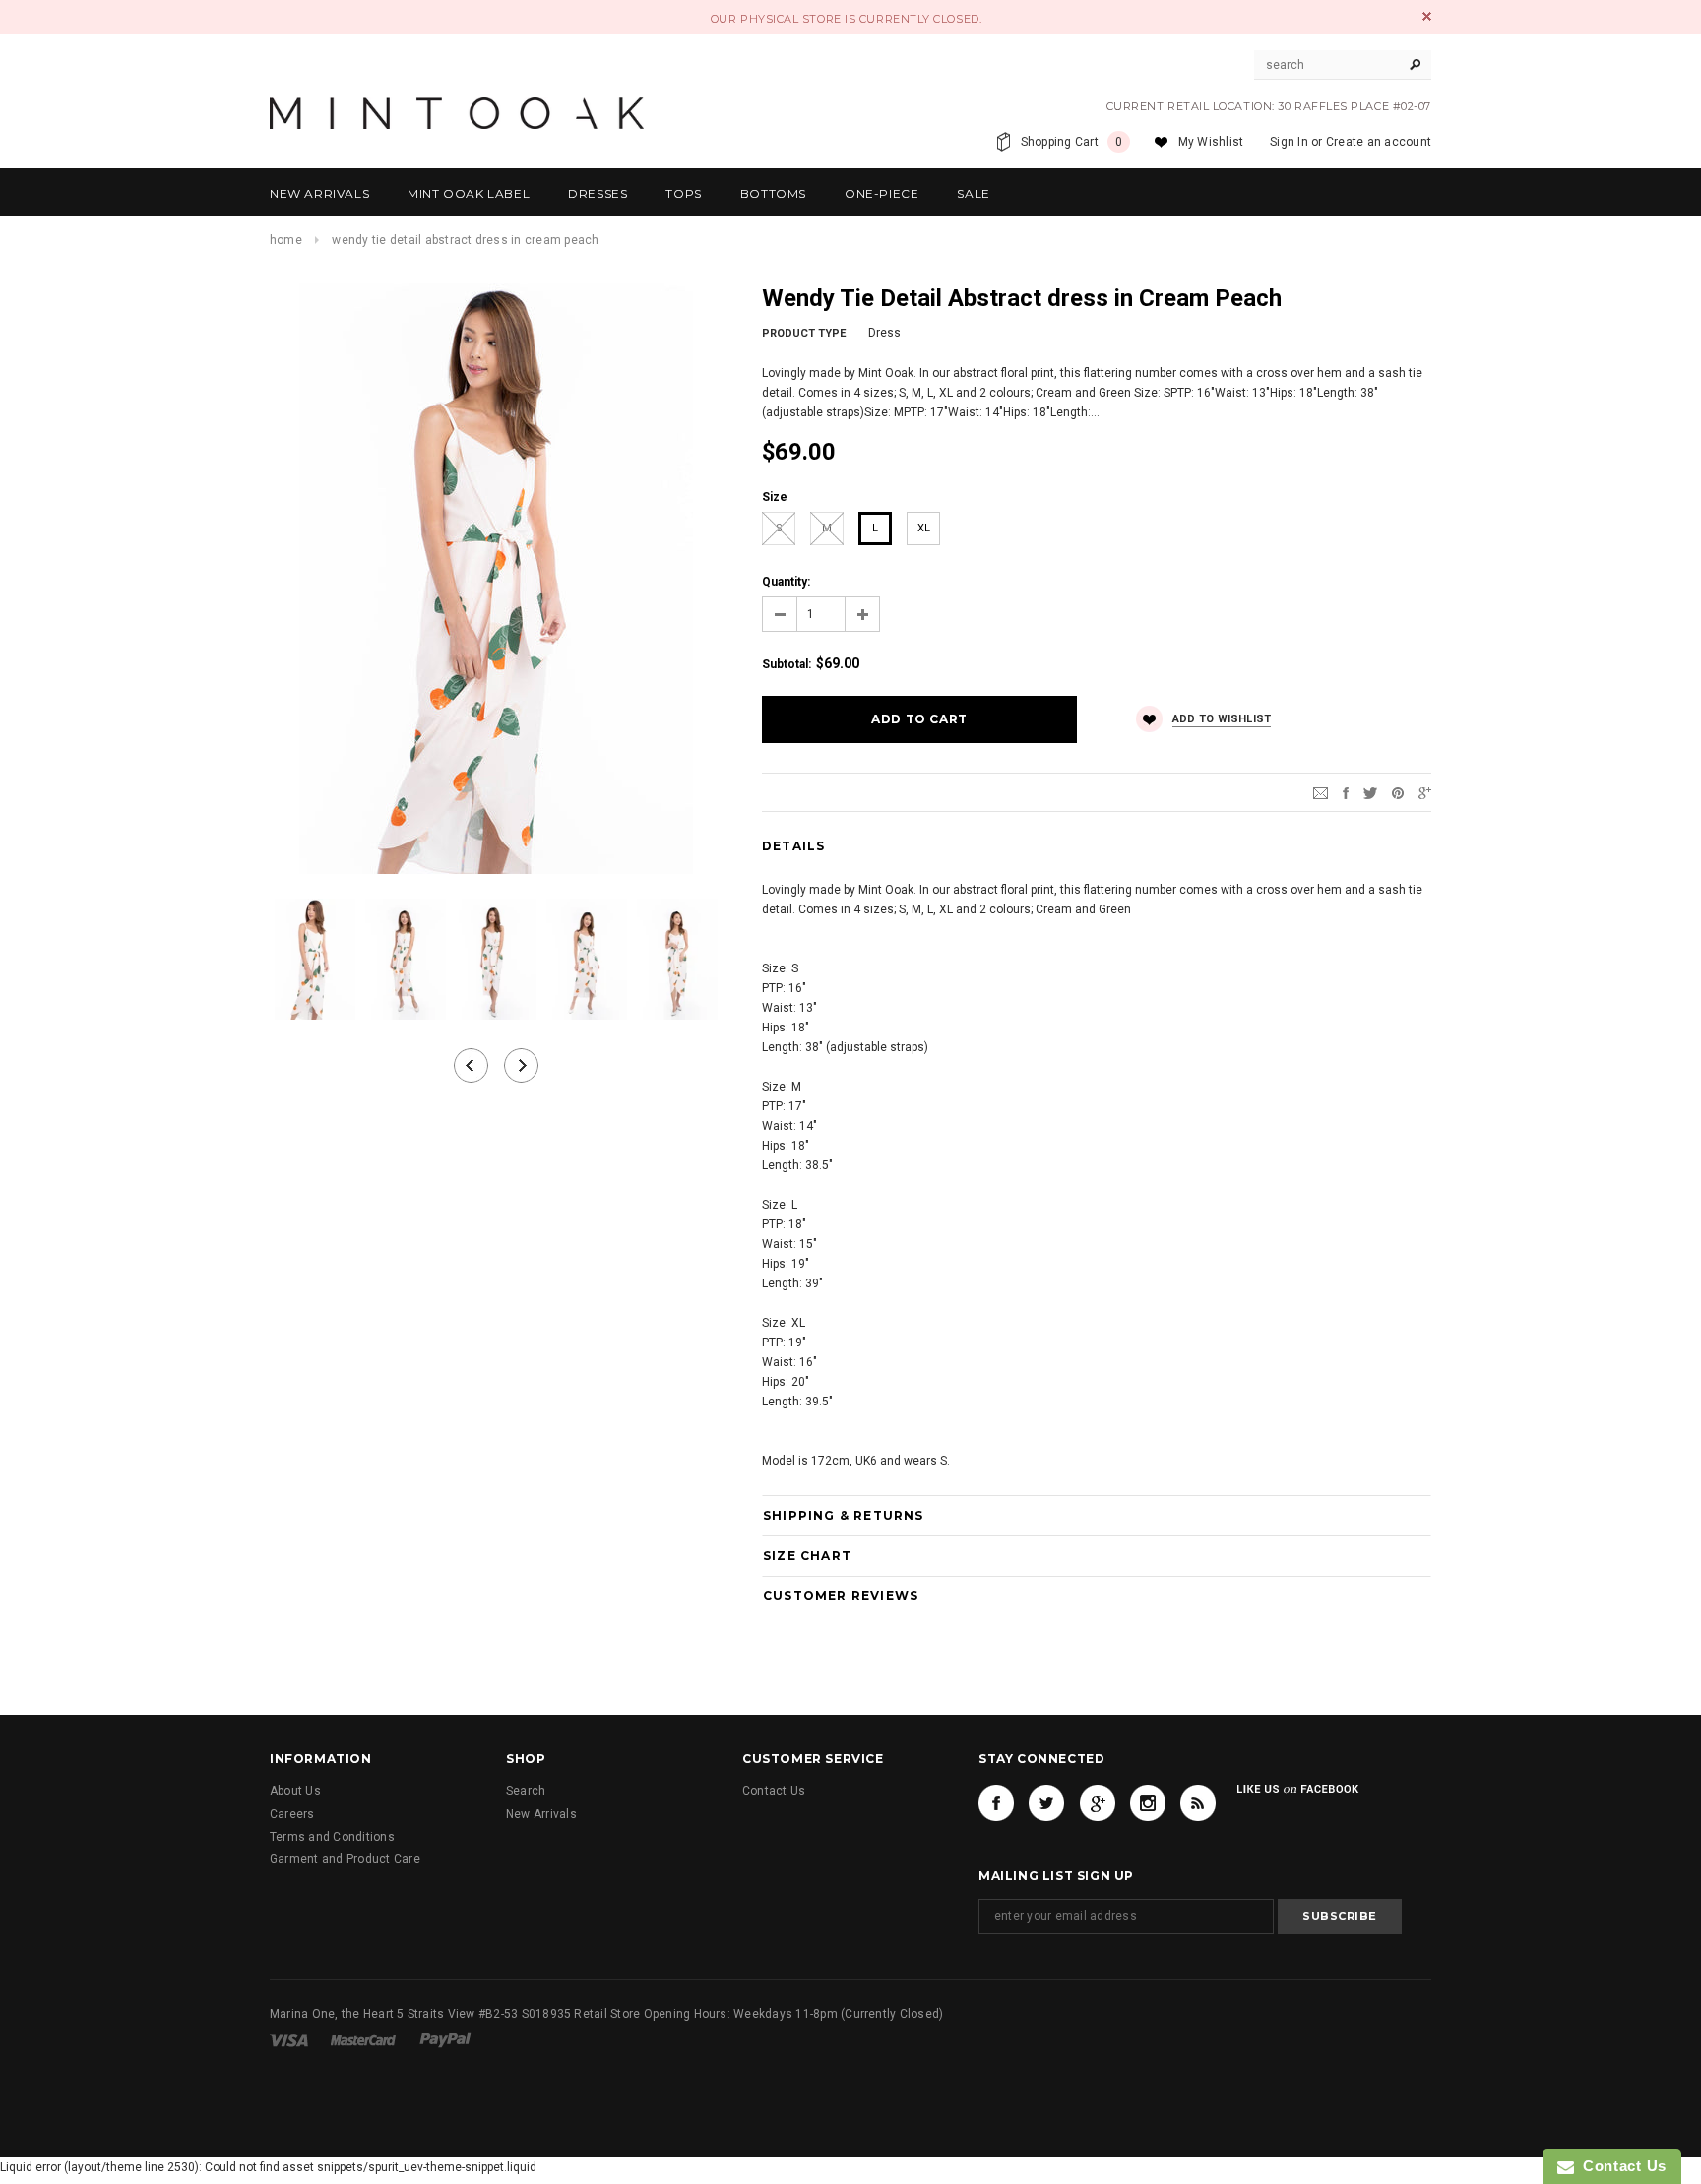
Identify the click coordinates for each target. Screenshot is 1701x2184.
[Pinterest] (1398, 792)
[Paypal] (445, 2039)
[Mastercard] (365, 2039)
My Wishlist (1211, 142)
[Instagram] (1148, 1803)
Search (526, 1791)
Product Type (804, 333)
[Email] (1321, 792)
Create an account (1379, 142)
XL (924, 528)
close (1427, 16)
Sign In (1289, 142)
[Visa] (290, 2039)
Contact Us (774, 1791)
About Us (295, 1791)
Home (286, 240)
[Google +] (1098, 1803)
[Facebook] (996, 1803)
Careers (292, 1814)
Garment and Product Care (345, 1859)
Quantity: (786, 582)
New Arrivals (541, 1814)
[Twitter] (1370, 792)
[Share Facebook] (1346, 792)
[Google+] (1425, 792)
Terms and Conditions (332, 1837)
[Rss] (1198, 1803)
